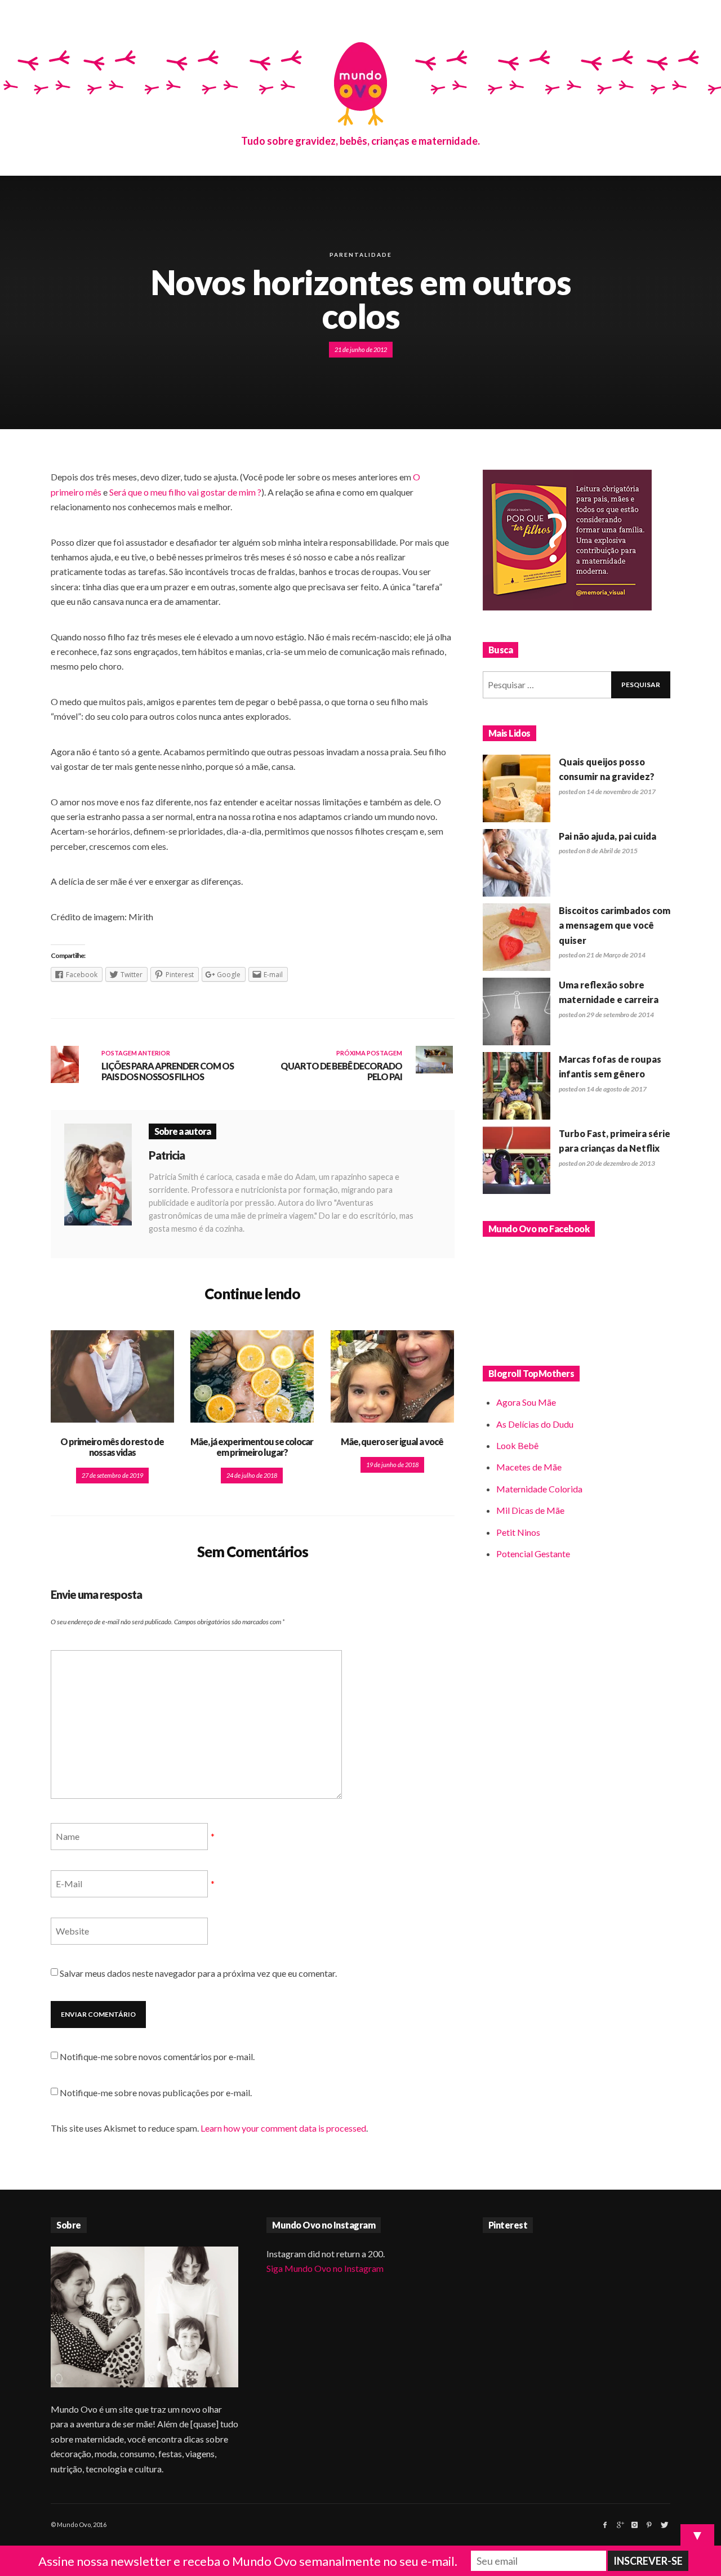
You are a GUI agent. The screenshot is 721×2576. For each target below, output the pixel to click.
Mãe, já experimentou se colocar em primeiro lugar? (252, 1447)
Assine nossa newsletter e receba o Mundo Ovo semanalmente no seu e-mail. (248, 2561)
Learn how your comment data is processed (283, 2128)
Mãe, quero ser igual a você (392, 1441)
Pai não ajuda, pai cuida (607, 836)
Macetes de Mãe (529, 1467)
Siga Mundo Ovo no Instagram (325, 2268)
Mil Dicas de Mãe (530, 1510)
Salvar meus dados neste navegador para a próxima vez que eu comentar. (198, 1973)
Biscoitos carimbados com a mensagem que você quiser (615, 925)
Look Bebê (517, 1445)
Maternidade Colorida (539, 1489)
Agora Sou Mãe (526, 1402)
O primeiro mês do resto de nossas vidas (112, 1447)
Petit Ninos (518, 1532)
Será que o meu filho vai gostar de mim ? (185, 492)
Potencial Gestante (533, 1554)
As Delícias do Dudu (535, 1424)
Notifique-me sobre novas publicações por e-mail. (156, 2093)
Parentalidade (361, 255)
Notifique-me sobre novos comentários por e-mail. (157, 2056)
